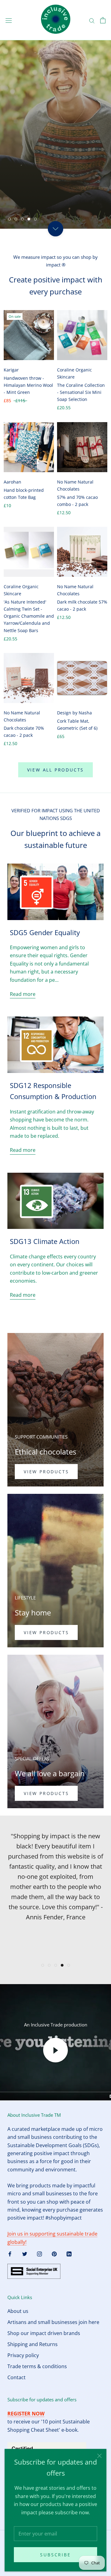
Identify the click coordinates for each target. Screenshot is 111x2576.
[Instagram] (39, 2253)
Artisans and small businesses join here (53, 2322)
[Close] (99, 2456)
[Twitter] (25, 2253)
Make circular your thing (55, 197)
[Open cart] (103, 20)
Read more (23, 994)
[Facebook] (10, 2253)
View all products (56, 770)
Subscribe (55, 2555)
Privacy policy (23, 2355)
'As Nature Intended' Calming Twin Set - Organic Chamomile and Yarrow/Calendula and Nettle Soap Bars (29, 616)
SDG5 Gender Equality (45, 932)
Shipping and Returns (33, 2344)
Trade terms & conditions (37, 2366)
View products (46, 1472)
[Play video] (55, 2050)
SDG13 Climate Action (45, 1241)
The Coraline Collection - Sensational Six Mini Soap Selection (81, 392)
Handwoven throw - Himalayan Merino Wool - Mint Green (28, 385)
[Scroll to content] (55, 229)
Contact (16, 2377)
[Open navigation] (9, 20)
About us (18, 2311)
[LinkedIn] (69, 2253)
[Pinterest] (54, 2253)
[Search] (92, 20)
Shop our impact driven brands (44, 2333)
